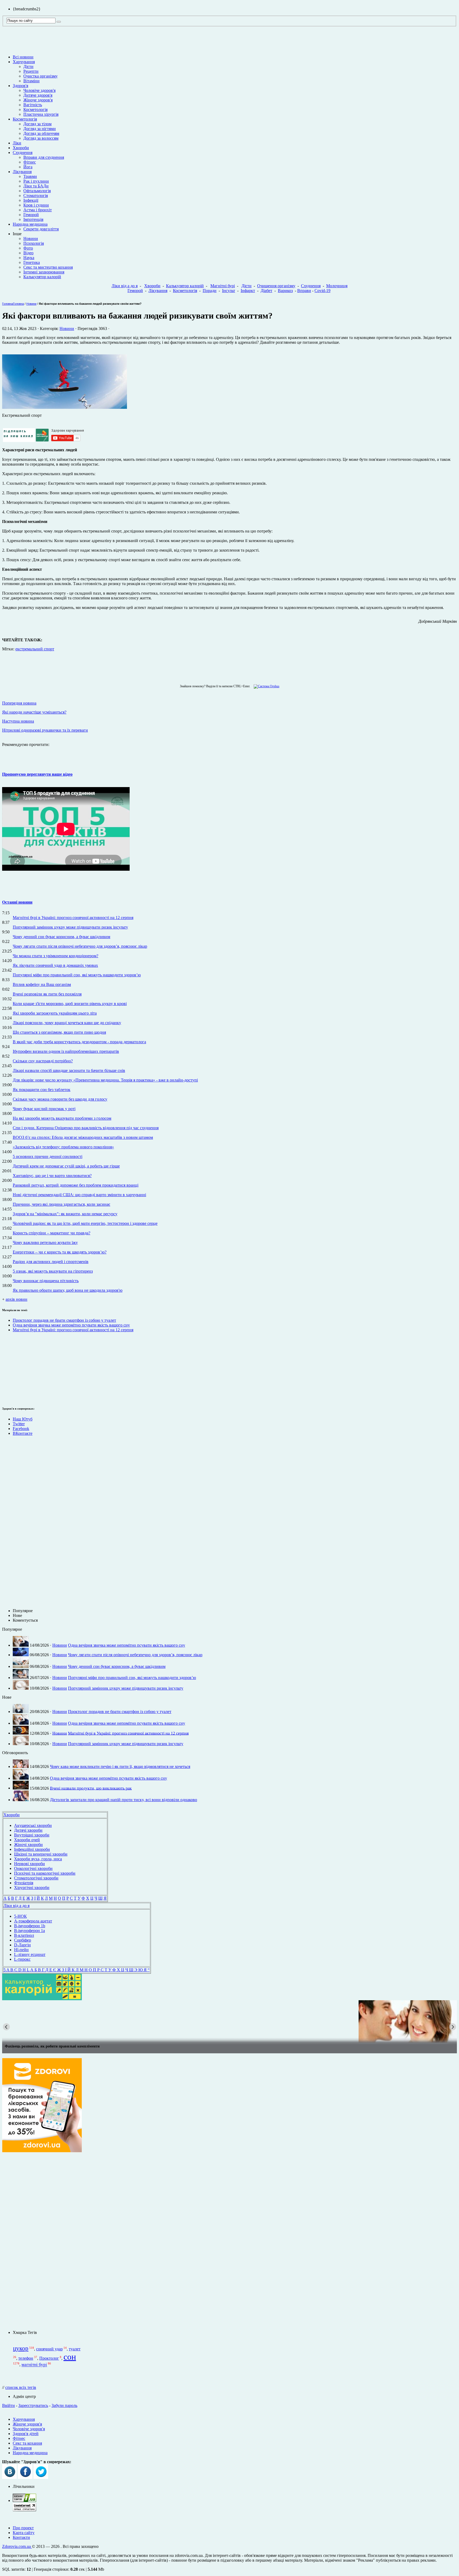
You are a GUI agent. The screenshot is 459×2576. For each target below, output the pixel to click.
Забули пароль (64, 2405)
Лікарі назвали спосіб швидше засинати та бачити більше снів (69, 1070)
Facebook (21, 1429)
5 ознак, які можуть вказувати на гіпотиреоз (53, 1271)
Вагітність (33, 105)
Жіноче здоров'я (38, 100)
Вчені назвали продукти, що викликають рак (91, 1788)
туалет (75, 2349)
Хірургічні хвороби (32, 1888)
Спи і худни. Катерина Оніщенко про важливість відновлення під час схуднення (86, 1128)
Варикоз (285, 291)
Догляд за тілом (37, 124)
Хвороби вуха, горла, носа (38, 1859)
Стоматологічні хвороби (36, 1878)
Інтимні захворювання (44, 272)
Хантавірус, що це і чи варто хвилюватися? (52, 1176)
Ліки (17, 143)
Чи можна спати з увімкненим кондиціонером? (56, 956)
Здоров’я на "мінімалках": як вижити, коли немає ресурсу (65, 1214)
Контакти (21, 2537)
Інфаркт (248, 291)
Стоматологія (36, 196)
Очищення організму (276, 286)
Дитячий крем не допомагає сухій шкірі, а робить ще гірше (66, 1166)
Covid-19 (322, 291)
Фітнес (30, 162)
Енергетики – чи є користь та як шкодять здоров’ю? (60, 1252)
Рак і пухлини (36, 181)
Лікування (22, 172)
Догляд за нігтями (40, 129)
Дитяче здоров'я (38, 95)
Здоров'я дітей (26, 2434)
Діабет (266, 291)
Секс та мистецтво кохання (48, 267)
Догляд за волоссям (41, 138)
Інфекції (31, 200)
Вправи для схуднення (44, 157)
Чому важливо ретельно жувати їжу (45, 1242)
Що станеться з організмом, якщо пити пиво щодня (59, 1032)
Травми (30, 176)
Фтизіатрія (24, 1883)
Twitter (19, 1424)
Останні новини (17, 902)
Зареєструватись (33, 2405)
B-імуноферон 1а (29, 1931)
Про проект (23, 2528)
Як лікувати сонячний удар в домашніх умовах (55, 965)
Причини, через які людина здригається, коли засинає (61, 1204)
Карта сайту (24, 2533)
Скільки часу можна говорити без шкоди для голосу (60, 1099)
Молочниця (337, 286)
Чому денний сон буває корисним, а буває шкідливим (61, 937)
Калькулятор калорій (42, 277)
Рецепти (31, 71)
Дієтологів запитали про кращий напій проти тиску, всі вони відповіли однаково (124, 1800)
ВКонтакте (23, 1433)
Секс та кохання (27, 2443)
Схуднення (23, 153)
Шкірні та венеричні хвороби (41, 1854)
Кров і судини (36, 205)
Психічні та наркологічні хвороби (45, 1873)
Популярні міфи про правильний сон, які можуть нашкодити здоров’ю (77, 975)
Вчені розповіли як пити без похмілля (47, 994)
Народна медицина (30, 224)
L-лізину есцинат (30, 1954)
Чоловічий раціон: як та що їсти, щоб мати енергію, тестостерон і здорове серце (85, 1223)
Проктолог (49, 2358)
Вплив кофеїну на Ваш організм (42, 984)
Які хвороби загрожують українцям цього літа (55, 1013)
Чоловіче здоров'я (39, 90)
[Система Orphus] (265, 686)
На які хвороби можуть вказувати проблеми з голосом (62, 1118)
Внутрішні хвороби (32, 1835)
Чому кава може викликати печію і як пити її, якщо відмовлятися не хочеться (120, 1766)
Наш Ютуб (23, 1419)
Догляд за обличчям (41, 133)
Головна (8, 304)
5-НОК (20, 1916)
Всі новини (23, 57)
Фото (28, 248)
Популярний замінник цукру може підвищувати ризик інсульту (70, 927)
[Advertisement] (18, 1368)
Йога (28, 167)
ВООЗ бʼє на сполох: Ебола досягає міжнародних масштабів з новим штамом (83, 1137)
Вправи (304, 291)
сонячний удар (49, 2349)
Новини (31, 239)
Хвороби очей (27, 1840)
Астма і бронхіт (38, 210)
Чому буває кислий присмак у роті (44, 1109)
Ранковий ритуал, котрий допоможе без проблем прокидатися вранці (76, 1185)
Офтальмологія (37, 191)
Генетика (32, 262)
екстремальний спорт (35, 649)
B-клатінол (24, 1935)
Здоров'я (20, 86)
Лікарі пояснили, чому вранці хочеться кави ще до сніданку (67, 1023)
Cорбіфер (23, 1940)
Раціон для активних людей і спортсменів (51, 1262)
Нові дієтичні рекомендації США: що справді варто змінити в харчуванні (79, 1195)
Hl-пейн (21, 1950)
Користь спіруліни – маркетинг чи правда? (52, 1233)
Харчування (24, 62)
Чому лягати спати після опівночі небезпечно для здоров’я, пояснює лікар (80, 946)
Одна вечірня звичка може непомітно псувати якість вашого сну (71, 1325)
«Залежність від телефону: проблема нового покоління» (63, 1147)
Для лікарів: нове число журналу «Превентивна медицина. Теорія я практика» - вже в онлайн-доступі (105, 1080)
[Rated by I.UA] (24, 2500)
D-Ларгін (22, 1945)
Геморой (31, 215)
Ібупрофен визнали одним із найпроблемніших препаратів (66, 1051)
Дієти (28, 66)
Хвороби (21, 148)
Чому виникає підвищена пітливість (46, 1281)
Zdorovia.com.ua (17, 2546)
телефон (26, 2358)
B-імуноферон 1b (30, 1926)
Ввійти (8, 2405)
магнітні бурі (34, 2365)
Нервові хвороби (29, 1864)
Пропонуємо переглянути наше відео (37, 774)
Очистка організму (41, 76)
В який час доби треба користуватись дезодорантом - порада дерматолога (79, 1042)
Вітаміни (31, 81)
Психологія (34, 243)
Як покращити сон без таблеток (42, 1090)
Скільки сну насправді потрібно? (43, 1061)
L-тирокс (22, 1959)
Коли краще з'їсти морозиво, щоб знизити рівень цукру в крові (70, 1004)
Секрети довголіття (41, 229)
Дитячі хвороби (28, 1830)
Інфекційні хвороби (32, 1849)
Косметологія (35, 110)
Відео (28, 253)
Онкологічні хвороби (33, 1868)
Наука (29, 258)
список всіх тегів (21, 2387)
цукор (21, 2348)
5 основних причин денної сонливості (48, 1156)
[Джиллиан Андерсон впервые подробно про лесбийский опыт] (229, 2021)
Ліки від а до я (125, 286)
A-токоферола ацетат (33, 1921)
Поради (210, 291)
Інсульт (229, 291)
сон (70, 2357)
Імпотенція (33, 219)
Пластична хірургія (41, 114)
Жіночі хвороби (28, 1845)
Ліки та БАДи (36, 186)
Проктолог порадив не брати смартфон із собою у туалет (64, 1320)
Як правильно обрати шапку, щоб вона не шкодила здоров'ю (68, 1290)
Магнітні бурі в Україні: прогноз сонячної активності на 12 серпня (73, 918)
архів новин (16, 1299)
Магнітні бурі (223, 286)
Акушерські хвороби (33, 1825)
